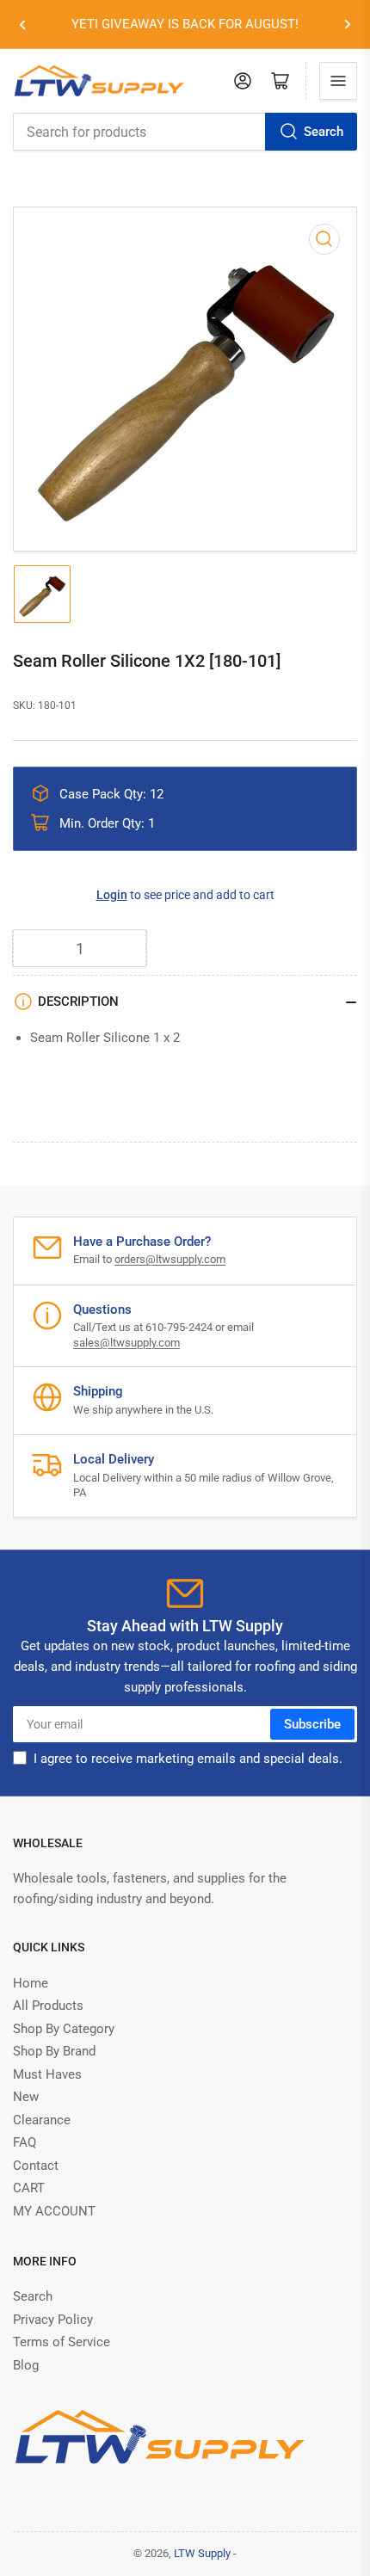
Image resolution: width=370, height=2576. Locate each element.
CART (29, 2188)
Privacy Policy (53, 2320)
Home (31, 1983)
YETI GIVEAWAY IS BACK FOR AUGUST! (185, 24)
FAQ (25, 2142)
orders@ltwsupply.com (170, 1259)
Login (112, 895)
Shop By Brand (54, 2051)
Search (324, 132)
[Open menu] (338, 81)
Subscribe (312, 1724)
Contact (36, 2166)
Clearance (42, 2120)
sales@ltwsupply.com (126, 1343)
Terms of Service (62, 2342)
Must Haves (47, 2074)
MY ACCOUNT (54, 2211)
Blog (26, 2365)
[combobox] (185, 132)
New (26, 2097)
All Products (48, 2006)
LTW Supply (202, 2553)
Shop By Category (64, 2029)
